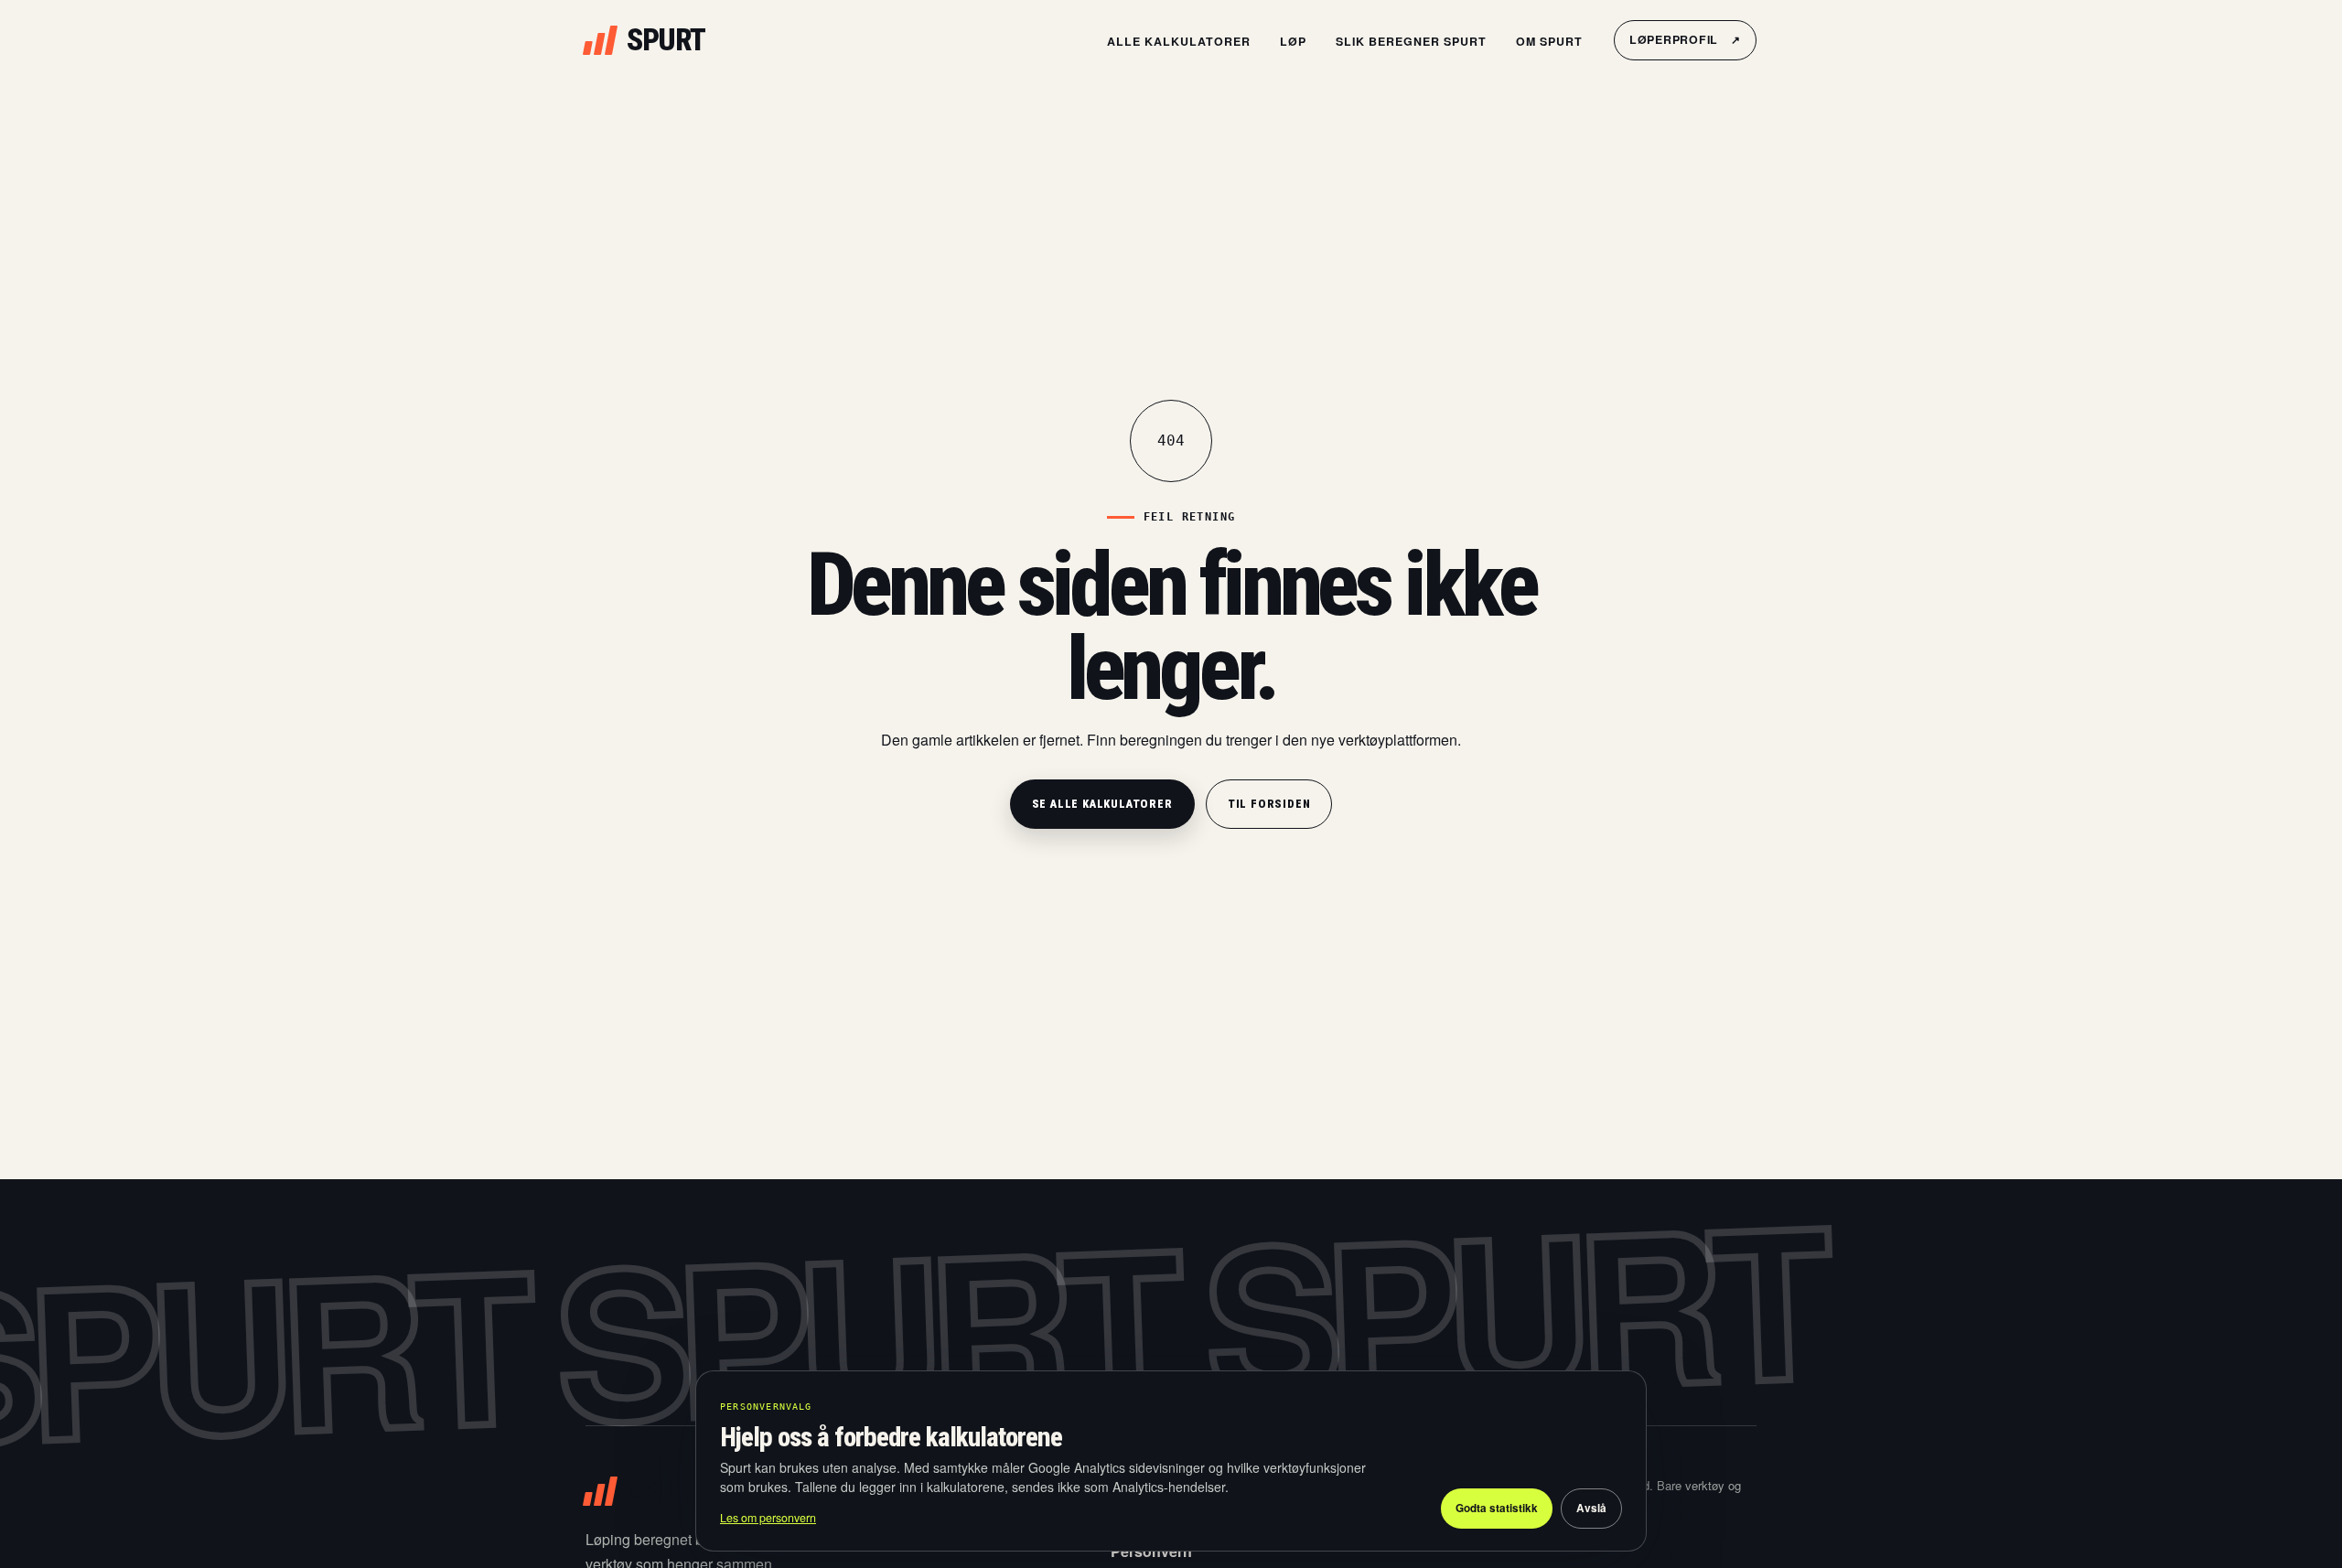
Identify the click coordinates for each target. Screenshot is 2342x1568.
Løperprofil (1685, 39)
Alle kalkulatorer (1179, 41)
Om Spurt (1549, 41)
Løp (1293, 41)
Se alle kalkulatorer (1102, 804)
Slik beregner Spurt (1411, 41)
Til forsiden (1269, 804)
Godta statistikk (1497, 1508)
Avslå (1591, 1508)
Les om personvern (768, 1518)
